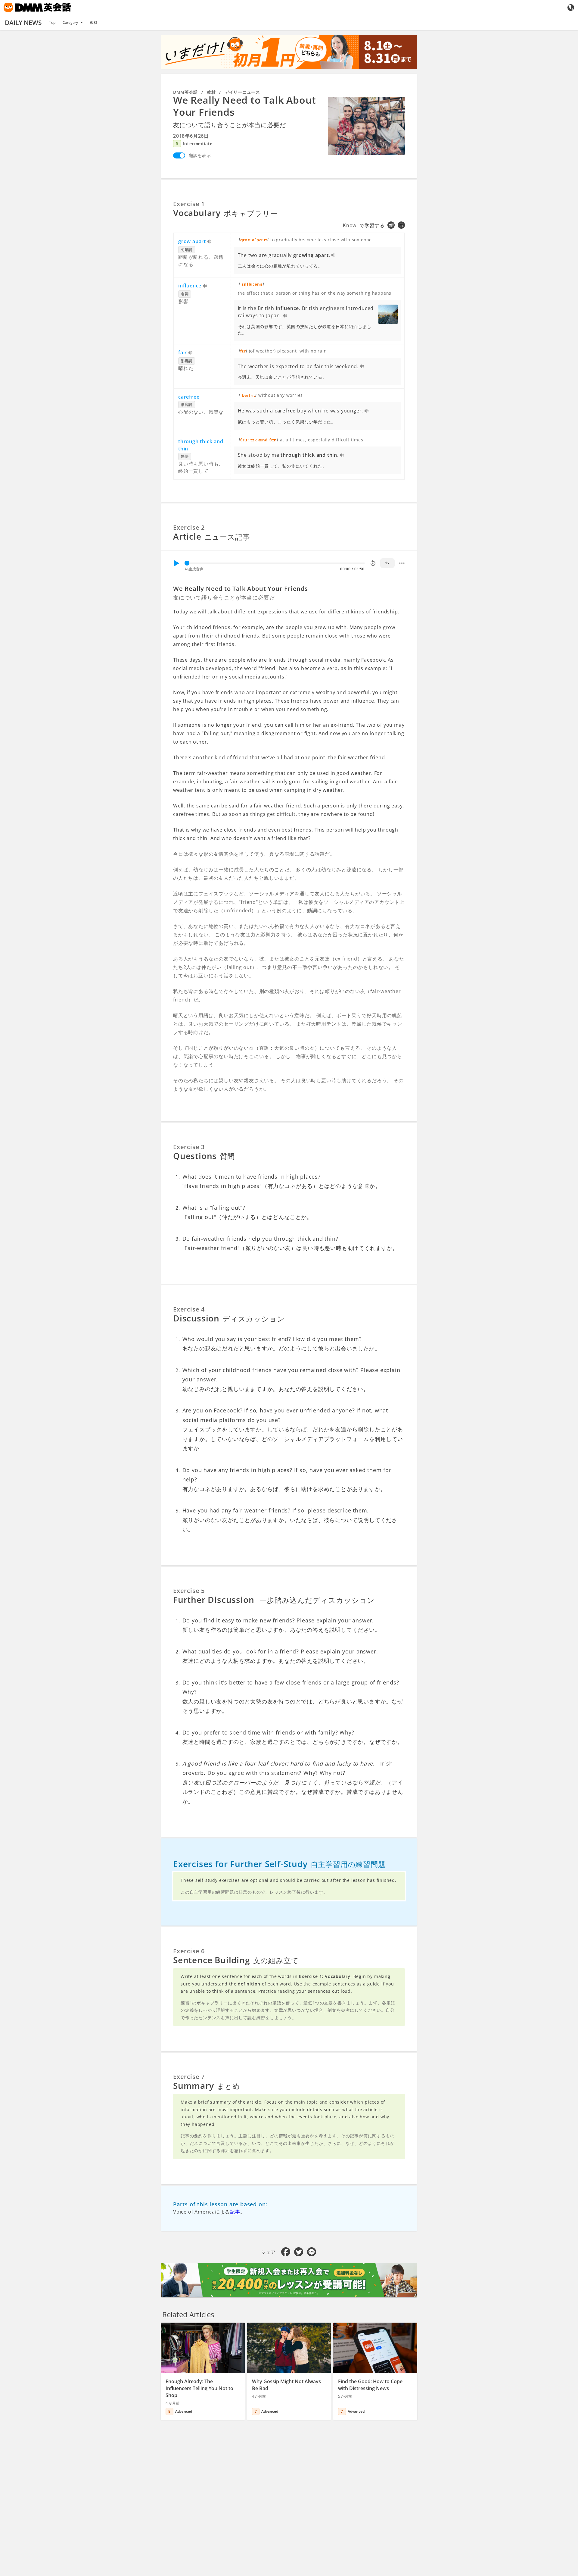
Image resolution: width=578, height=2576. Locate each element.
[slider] (187, 563)
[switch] (179, 155)
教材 (94, 22)
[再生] (176, 563)
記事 (235, 2212)
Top (52, 22)
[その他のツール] (402, 563)
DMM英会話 (185, 92)
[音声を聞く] (210, 242)
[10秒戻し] (373, 563)
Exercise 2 (189, 527)
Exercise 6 (189, 1951)
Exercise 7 (189, 2077)
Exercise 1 (189, 204)
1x (387, 563)
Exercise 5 (189, 1591)
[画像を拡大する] (366, 126)
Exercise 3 (189, 1147)
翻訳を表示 (200, 155)
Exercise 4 (189, 1309)
